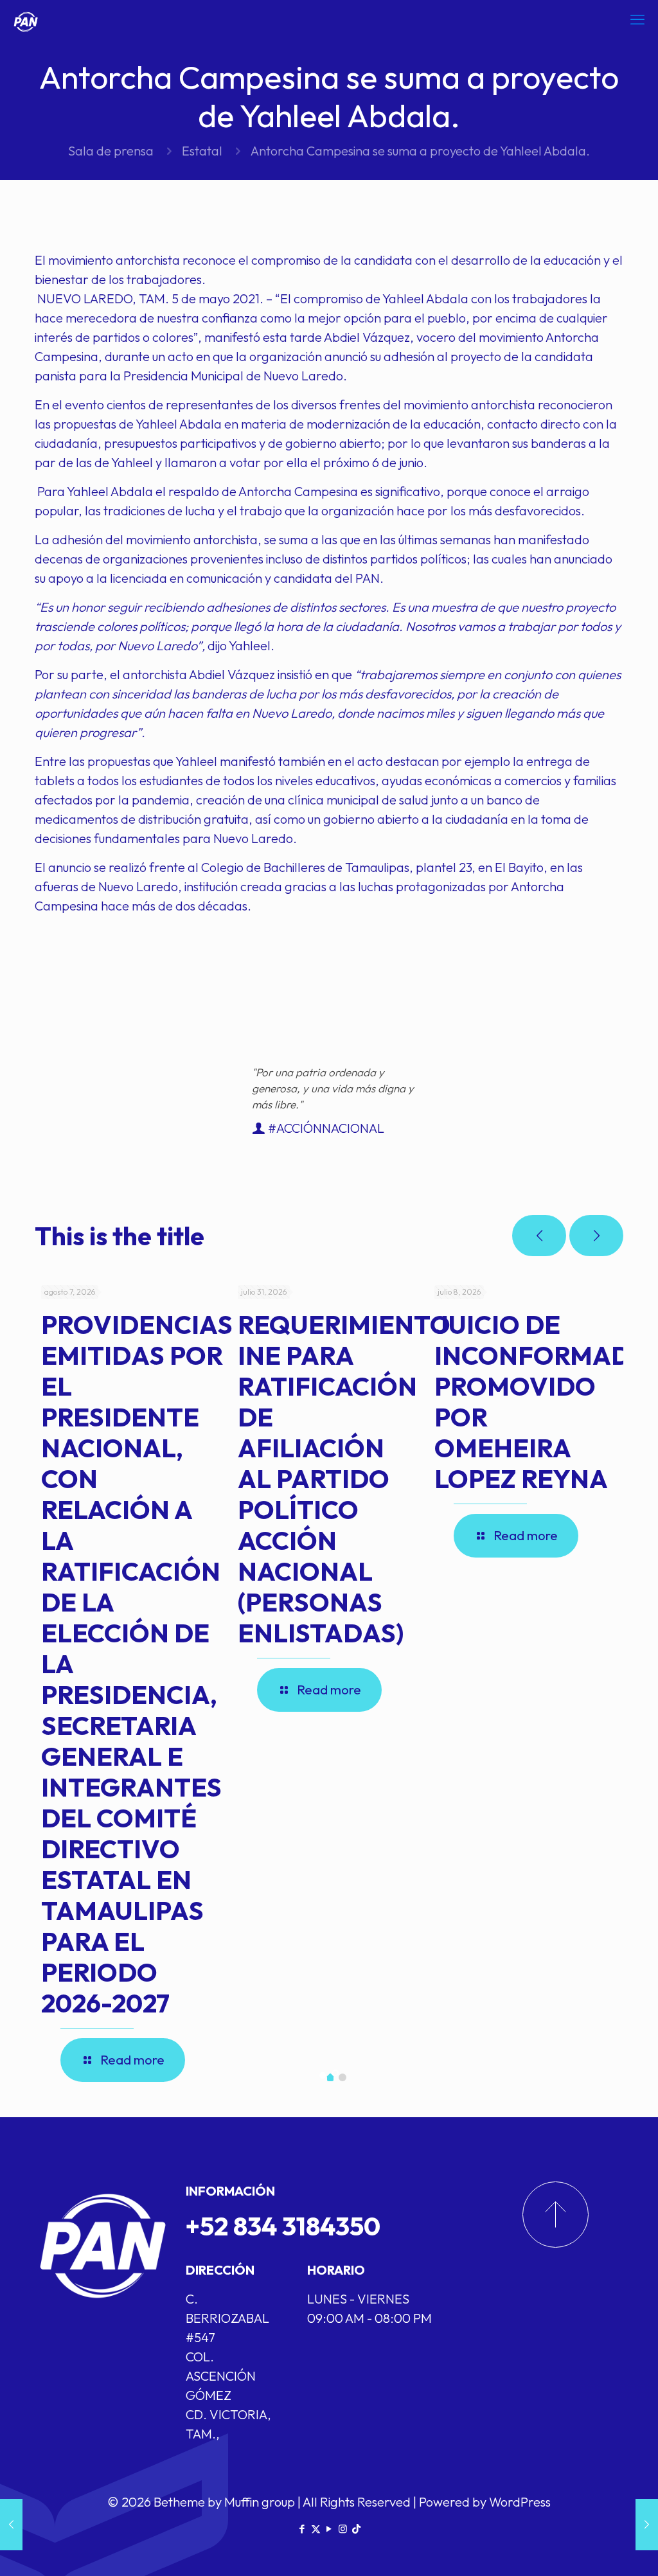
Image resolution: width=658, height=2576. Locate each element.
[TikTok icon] (356, 2529)
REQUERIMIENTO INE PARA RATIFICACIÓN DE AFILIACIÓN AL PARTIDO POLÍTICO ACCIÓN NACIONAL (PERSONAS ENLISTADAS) (344, 1479)
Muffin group (260, 2502)
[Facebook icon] (302, 2529)
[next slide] (596, 1236)
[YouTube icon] (329, 2529)
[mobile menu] (637, 19)
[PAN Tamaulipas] (26, 19)
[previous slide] (539, 1236)
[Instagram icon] (343, 2529)
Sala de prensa (111, 151)
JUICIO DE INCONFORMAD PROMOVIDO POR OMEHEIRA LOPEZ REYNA (532, 1401)
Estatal (202, 151)
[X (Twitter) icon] (316, 2529)
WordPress (520, 2502)
